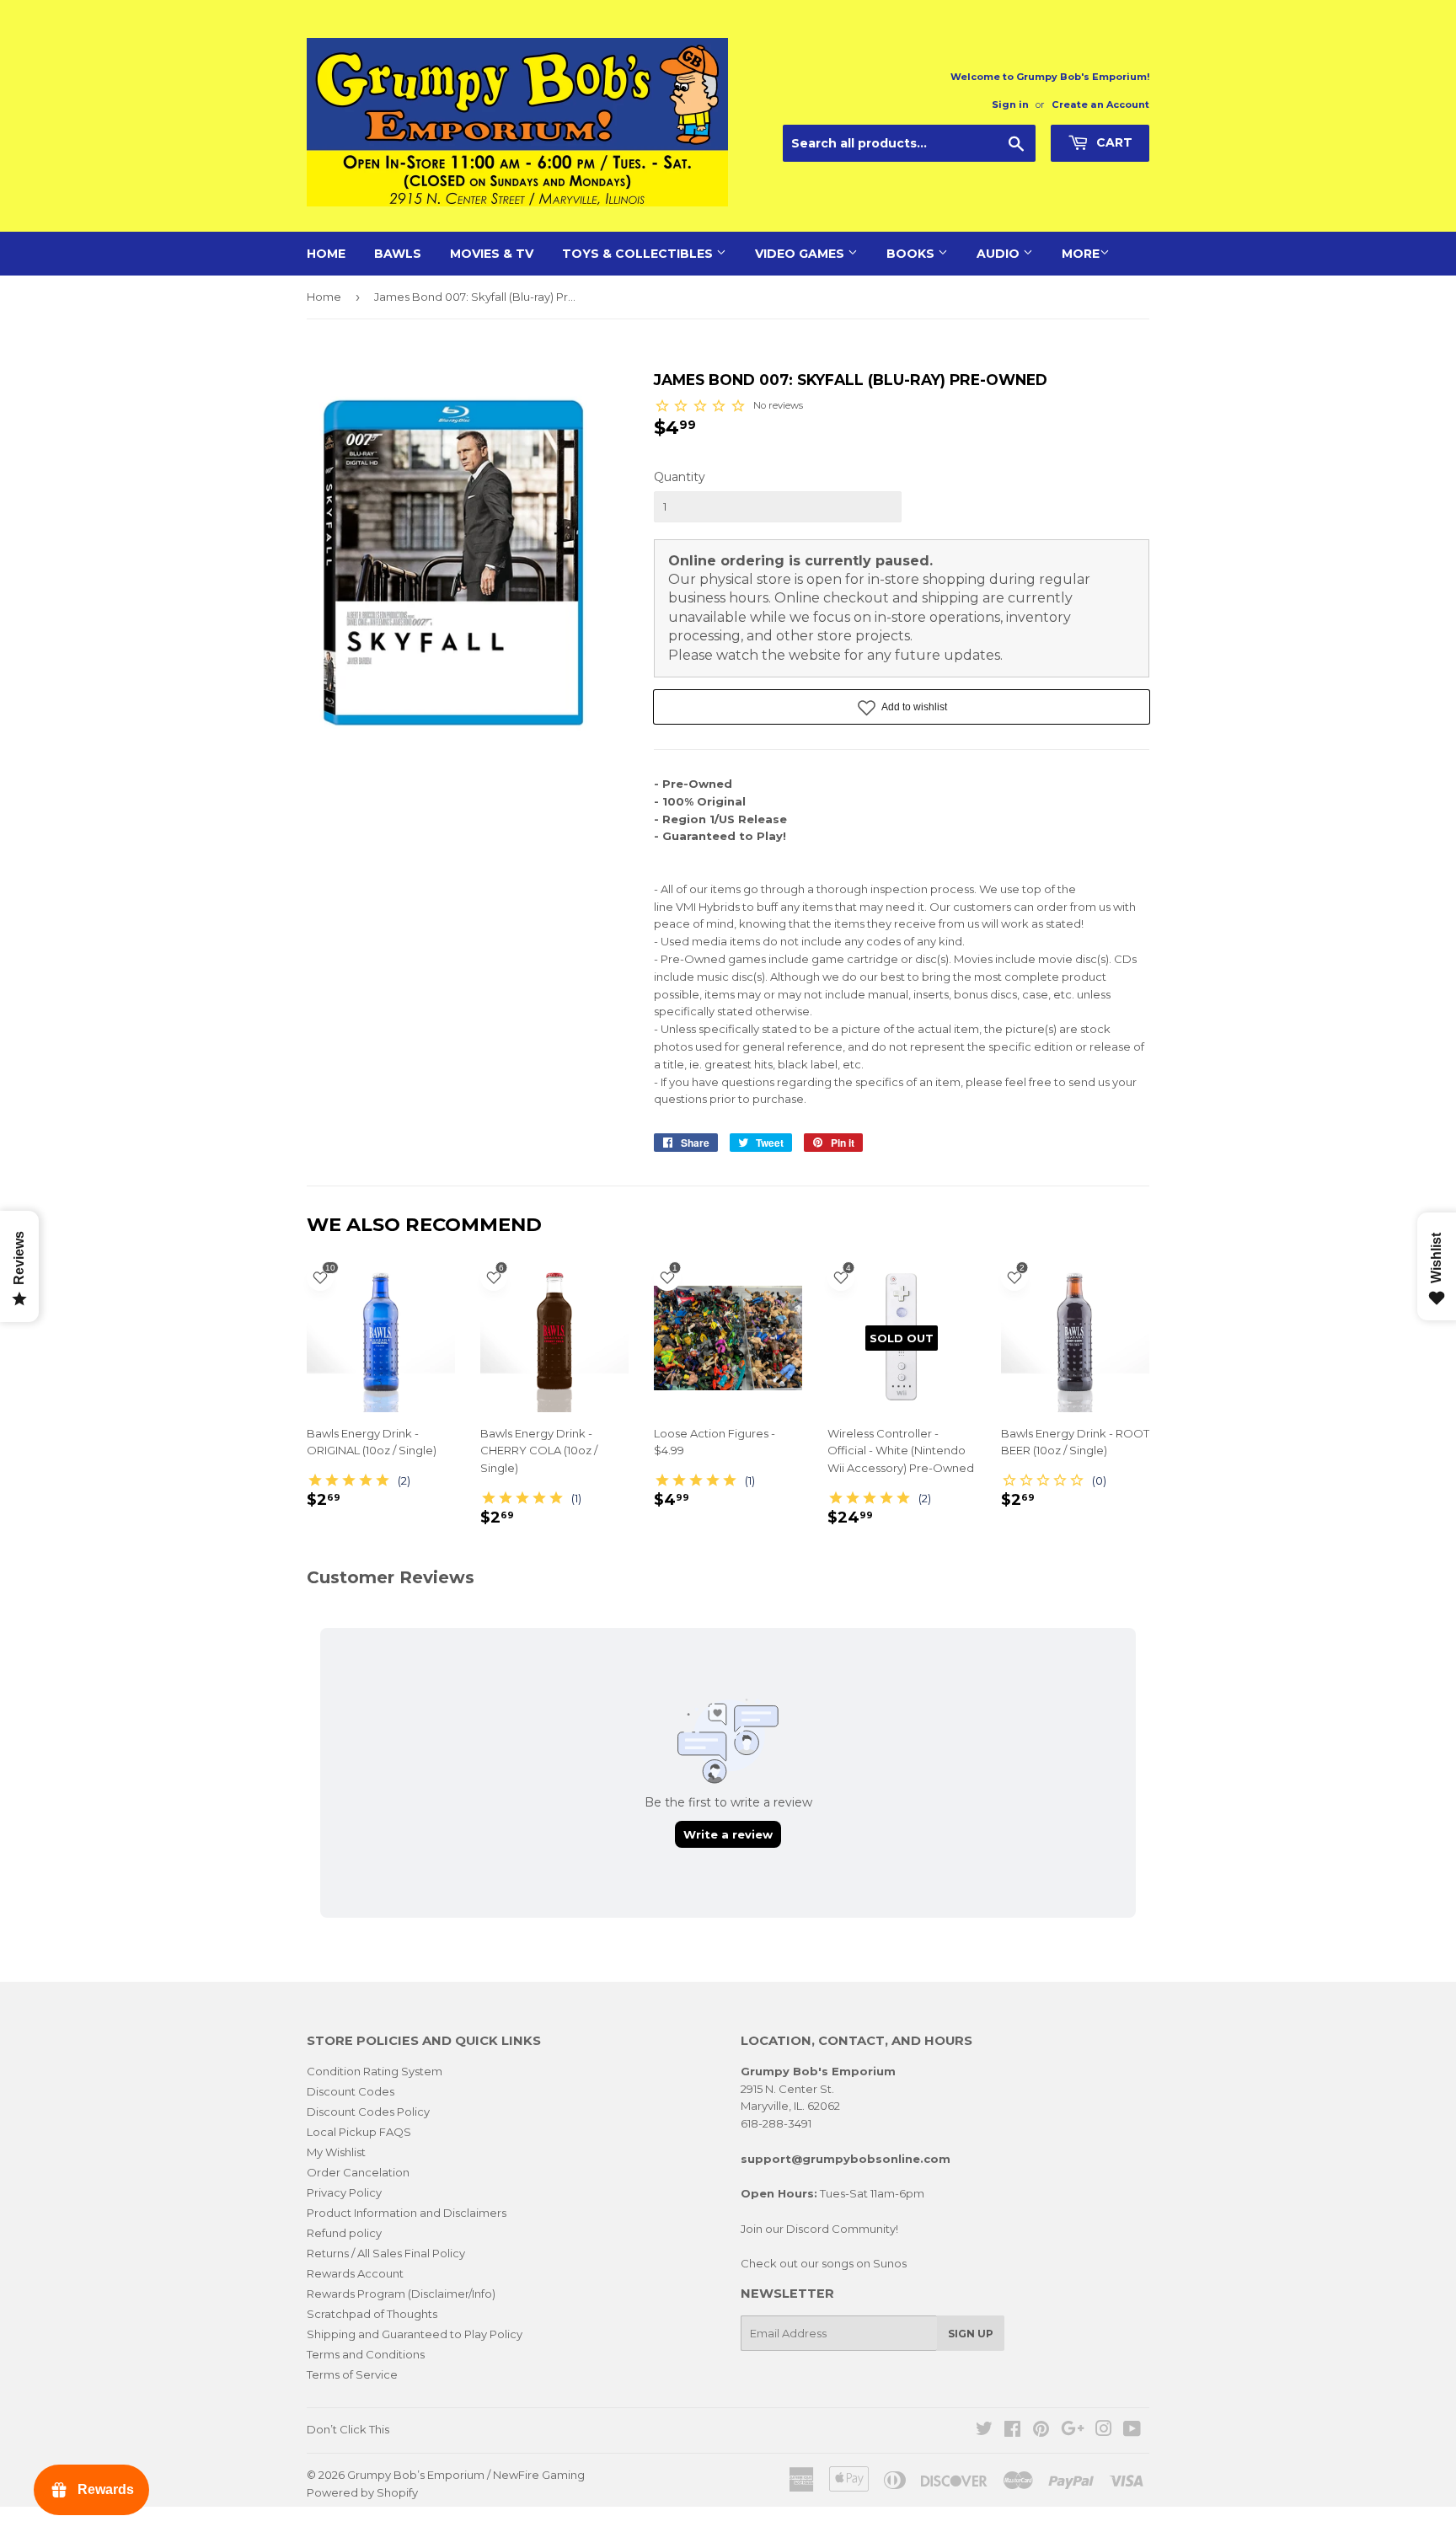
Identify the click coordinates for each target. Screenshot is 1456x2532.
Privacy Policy (344, 2192)
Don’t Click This (348, 2429)
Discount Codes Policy (368, 2112)
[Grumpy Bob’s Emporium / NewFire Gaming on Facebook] (1012, 2431)
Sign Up (971, 2334)
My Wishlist (336, 2152)
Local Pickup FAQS (359, 2132)
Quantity (680, 477)
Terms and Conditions (366, 2354)
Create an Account (1100, 104)
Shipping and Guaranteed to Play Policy (415, 2334)
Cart (1113, 142)
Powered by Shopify (362, 2492)
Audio (1000, 254)
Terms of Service (352, 2374)
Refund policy (344, 2233)
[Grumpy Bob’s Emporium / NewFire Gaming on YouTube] (1132, 2431)
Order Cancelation (358, 2172)
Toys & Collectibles (639, 254)
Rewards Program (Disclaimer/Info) (401, 2294)
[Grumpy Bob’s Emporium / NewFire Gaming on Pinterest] (1041, 2431)
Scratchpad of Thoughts (372, 2314)
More (1081, 254)
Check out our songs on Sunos (824, 2263)
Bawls (398, 254)
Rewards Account (355, 2273)
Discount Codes (351, 2091)
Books (912, 254)
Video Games (801, 254)
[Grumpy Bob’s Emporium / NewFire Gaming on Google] (1073, 2431)
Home (326, 254)
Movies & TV (492, 254)
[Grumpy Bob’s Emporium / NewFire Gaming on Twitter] (984, 2431)
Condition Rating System (375, 2071)
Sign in (1010, 104)
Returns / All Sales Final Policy (386, 2253)
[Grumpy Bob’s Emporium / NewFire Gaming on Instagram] (1104, 2431)
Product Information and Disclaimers (407, 2213)
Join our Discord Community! (819, 2229)
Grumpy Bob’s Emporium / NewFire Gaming (466, 2475)
